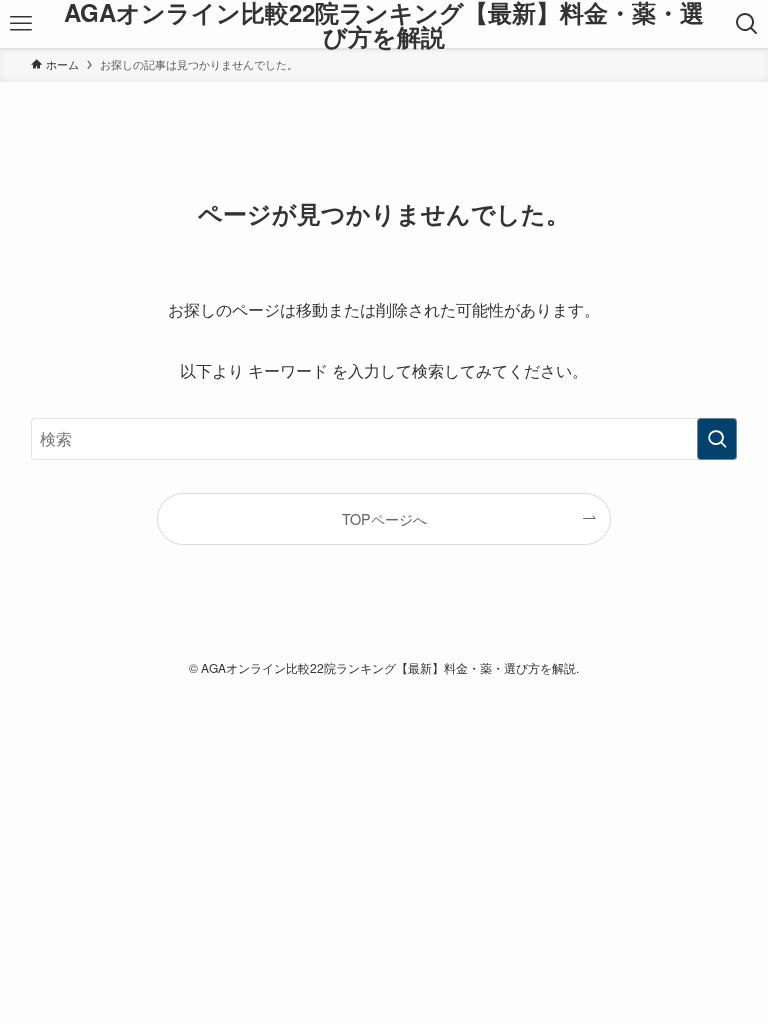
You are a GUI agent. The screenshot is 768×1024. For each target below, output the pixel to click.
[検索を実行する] (717, 439)
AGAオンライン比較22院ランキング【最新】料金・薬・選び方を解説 (384, 24)
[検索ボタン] (747, 24)
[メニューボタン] (20, 24)
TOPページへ (384, 518)
